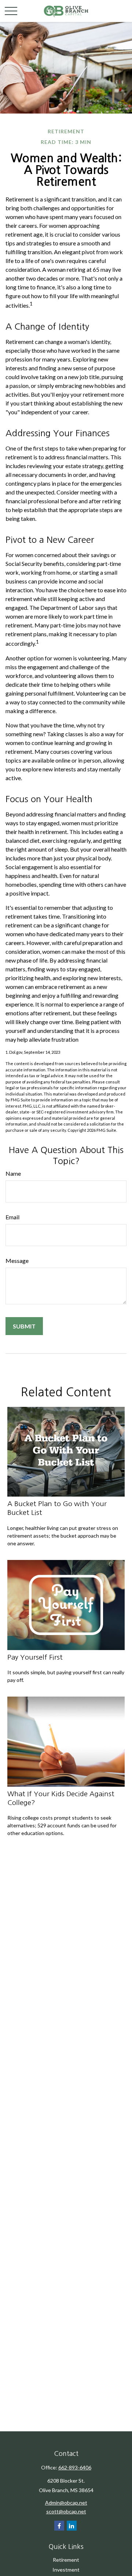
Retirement (66, 2560)
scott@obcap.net (66, 2511)
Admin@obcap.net (66, 2503)
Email (12, 1217)
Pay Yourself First (35, 1657)
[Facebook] (59, 2526)
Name (13, 1173)
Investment (66, 2570)
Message (17, 1261)
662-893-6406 (75, 2467)
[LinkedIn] (72, 2526)
